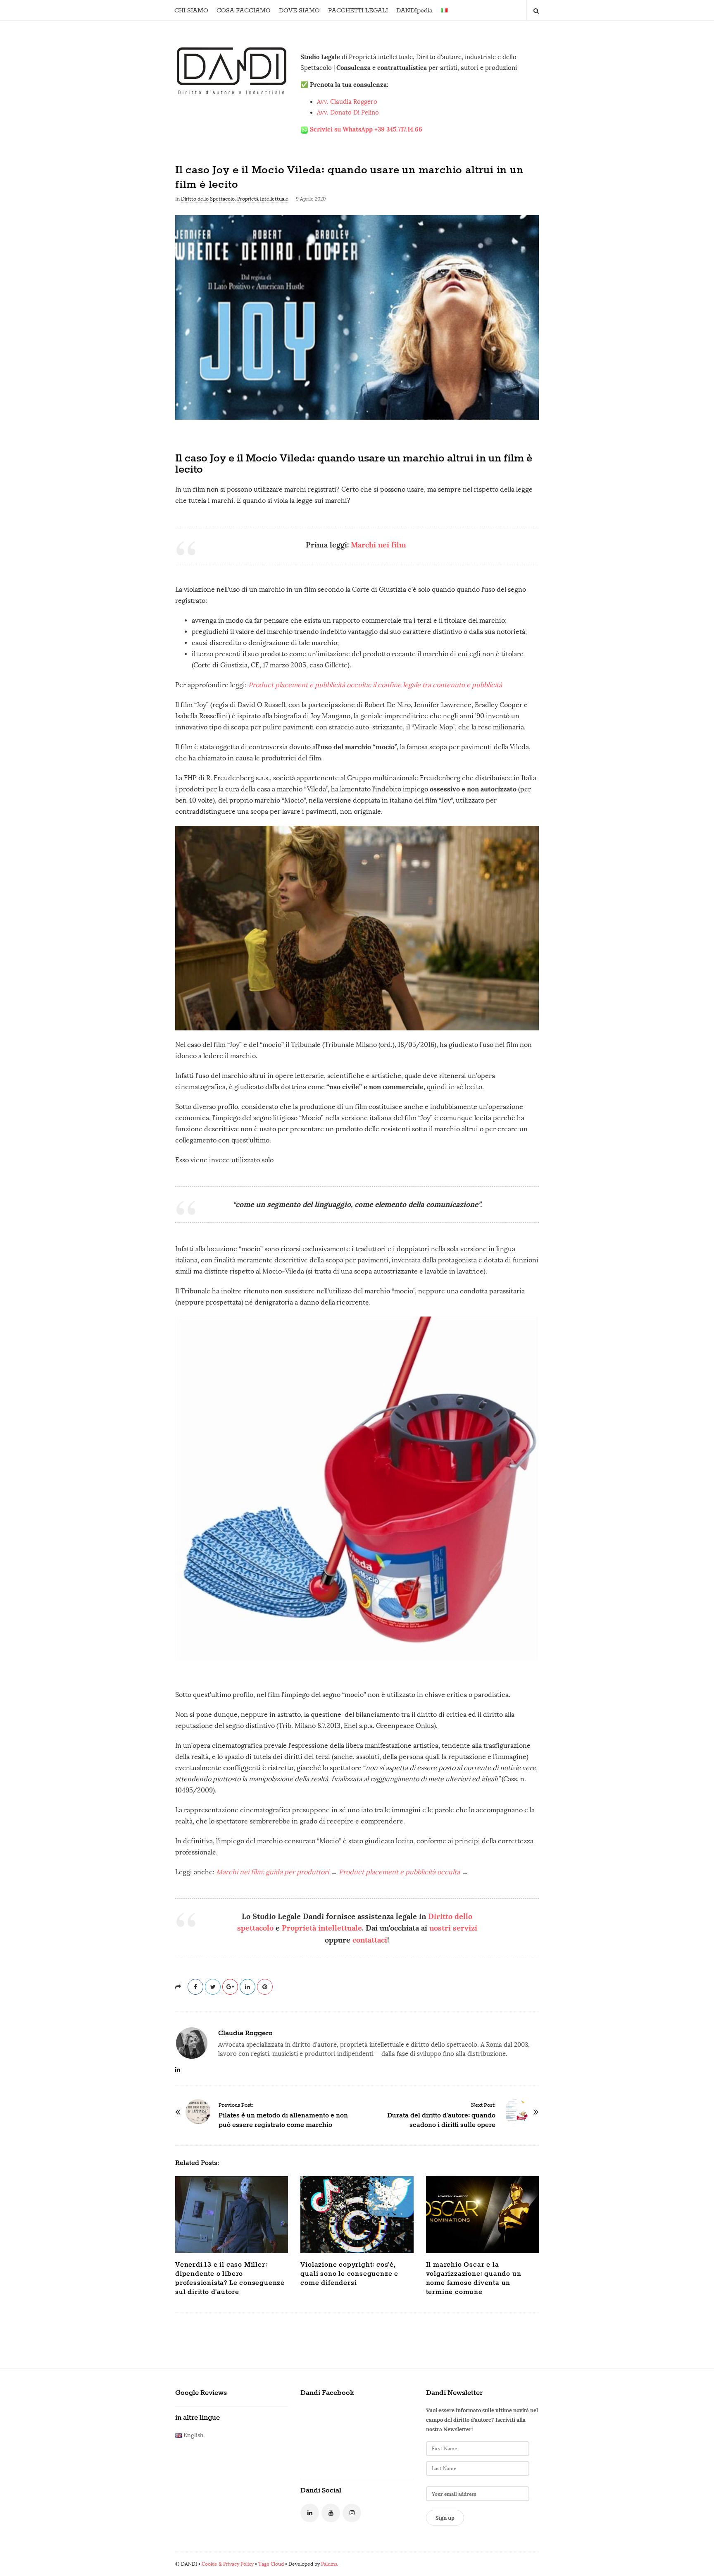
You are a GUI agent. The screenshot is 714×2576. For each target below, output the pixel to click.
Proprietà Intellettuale (263, 199)
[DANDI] (232, 70)
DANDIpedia (414, 11)
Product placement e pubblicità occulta (400, 1872)
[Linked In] (310, 2513)
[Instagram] (352, 2513)
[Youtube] (331, 2513)
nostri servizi (453, 1928)
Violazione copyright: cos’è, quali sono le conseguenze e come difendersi (349, 2274)
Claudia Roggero (245, 2033)
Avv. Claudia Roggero (347, 102)
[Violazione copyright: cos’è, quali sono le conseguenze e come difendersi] (357, 2215)
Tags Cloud (271, 2564)
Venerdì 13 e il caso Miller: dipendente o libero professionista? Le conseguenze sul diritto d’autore (230, 2278)
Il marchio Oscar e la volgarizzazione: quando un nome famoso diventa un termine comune (474, 2278)
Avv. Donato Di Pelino (348, 112)
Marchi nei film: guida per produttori (273, 1872)
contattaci (370, 1940)
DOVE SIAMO (299, 11)
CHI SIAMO (191, 11)
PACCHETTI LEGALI (358, 11)
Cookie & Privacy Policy (228, 2564)
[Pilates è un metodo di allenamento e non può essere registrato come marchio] (198, 2112)
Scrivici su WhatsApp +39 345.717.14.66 (366, 129)
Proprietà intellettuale (322, 1928)
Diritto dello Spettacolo (208, 199)
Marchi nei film (380, 545)
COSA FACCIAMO (244, 11)
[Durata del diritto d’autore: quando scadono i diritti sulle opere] (516, 2112)
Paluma (329, 2564)
